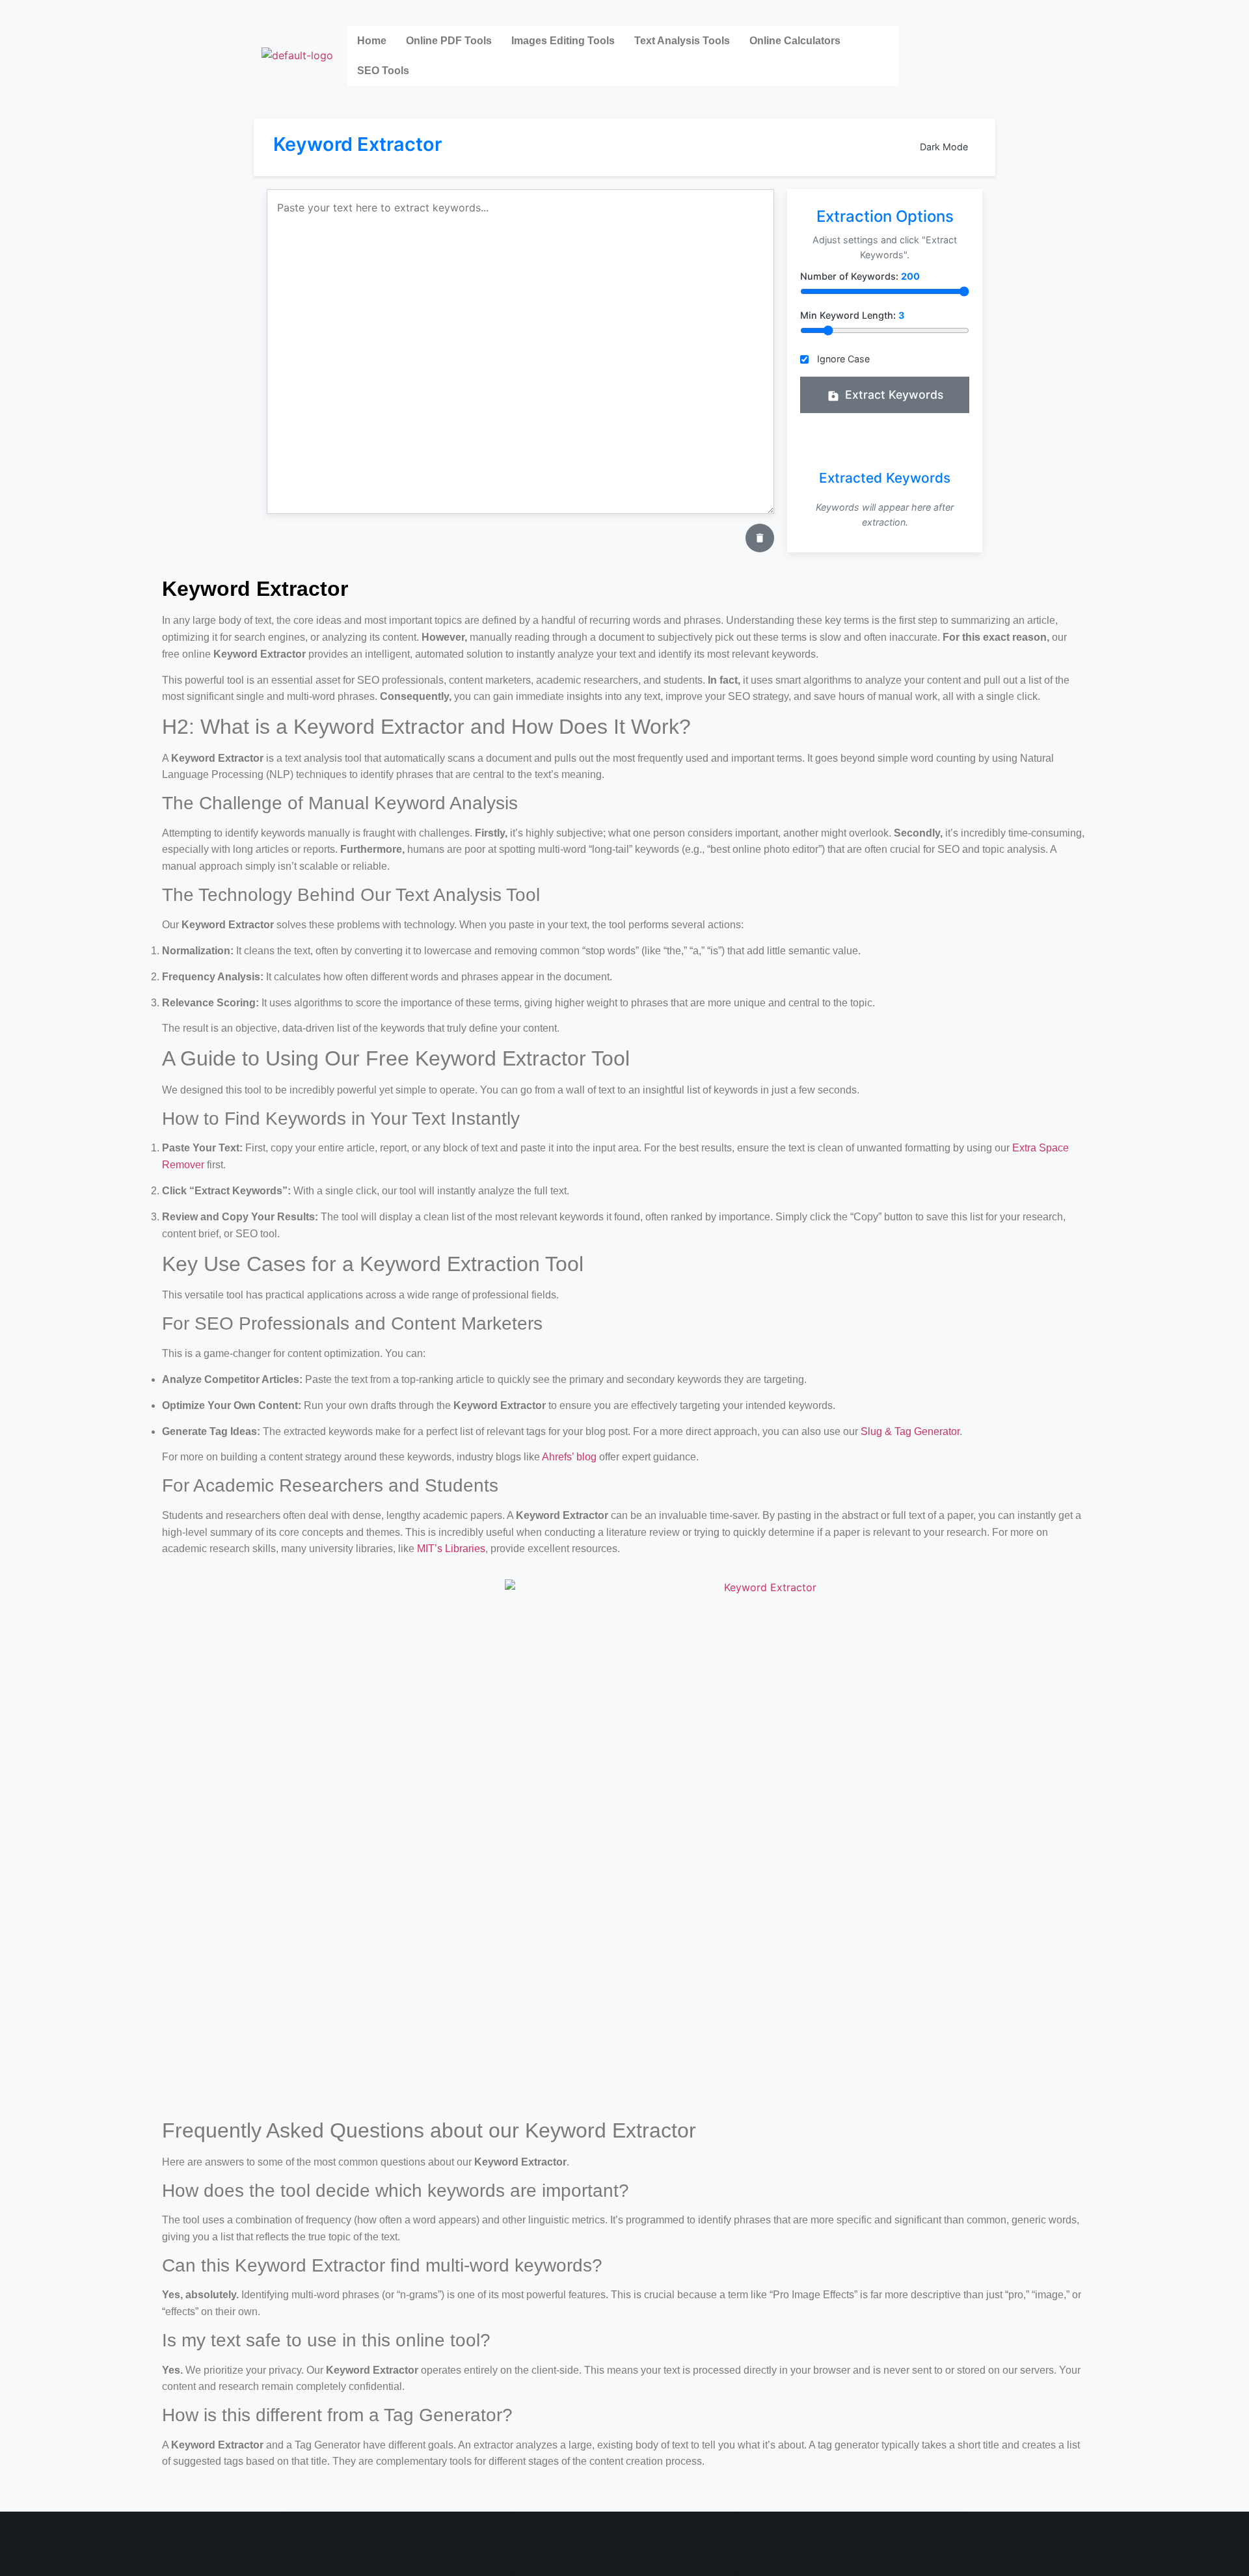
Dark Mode (944, 147)
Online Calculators (795, 41)
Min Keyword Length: (852, 315)
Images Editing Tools (563, 41)
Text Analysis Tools (682, 41)
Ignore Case (843, 359)
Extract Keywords (894, 395)
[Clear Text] (760, 538)
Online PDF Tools (449, 41)
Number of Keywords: (860, 276)
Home (372, 41)
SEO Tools (383, 71)
